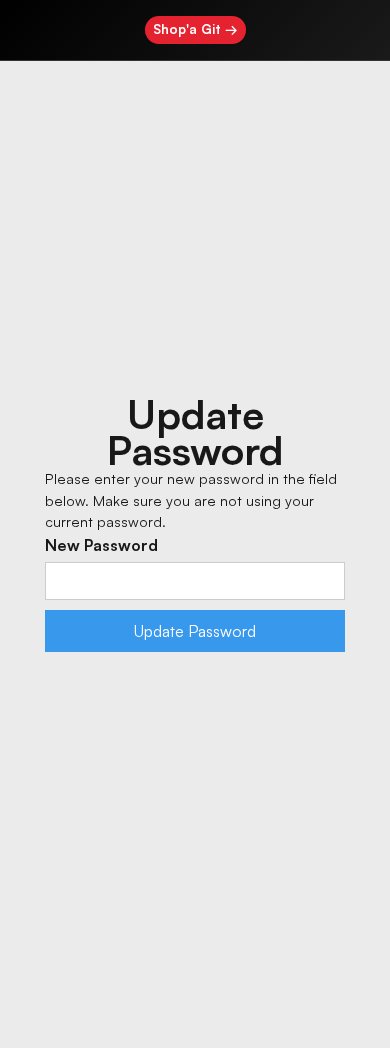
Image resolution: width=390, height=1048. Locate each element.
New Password (101, 545)
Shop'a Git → (195, 29)
